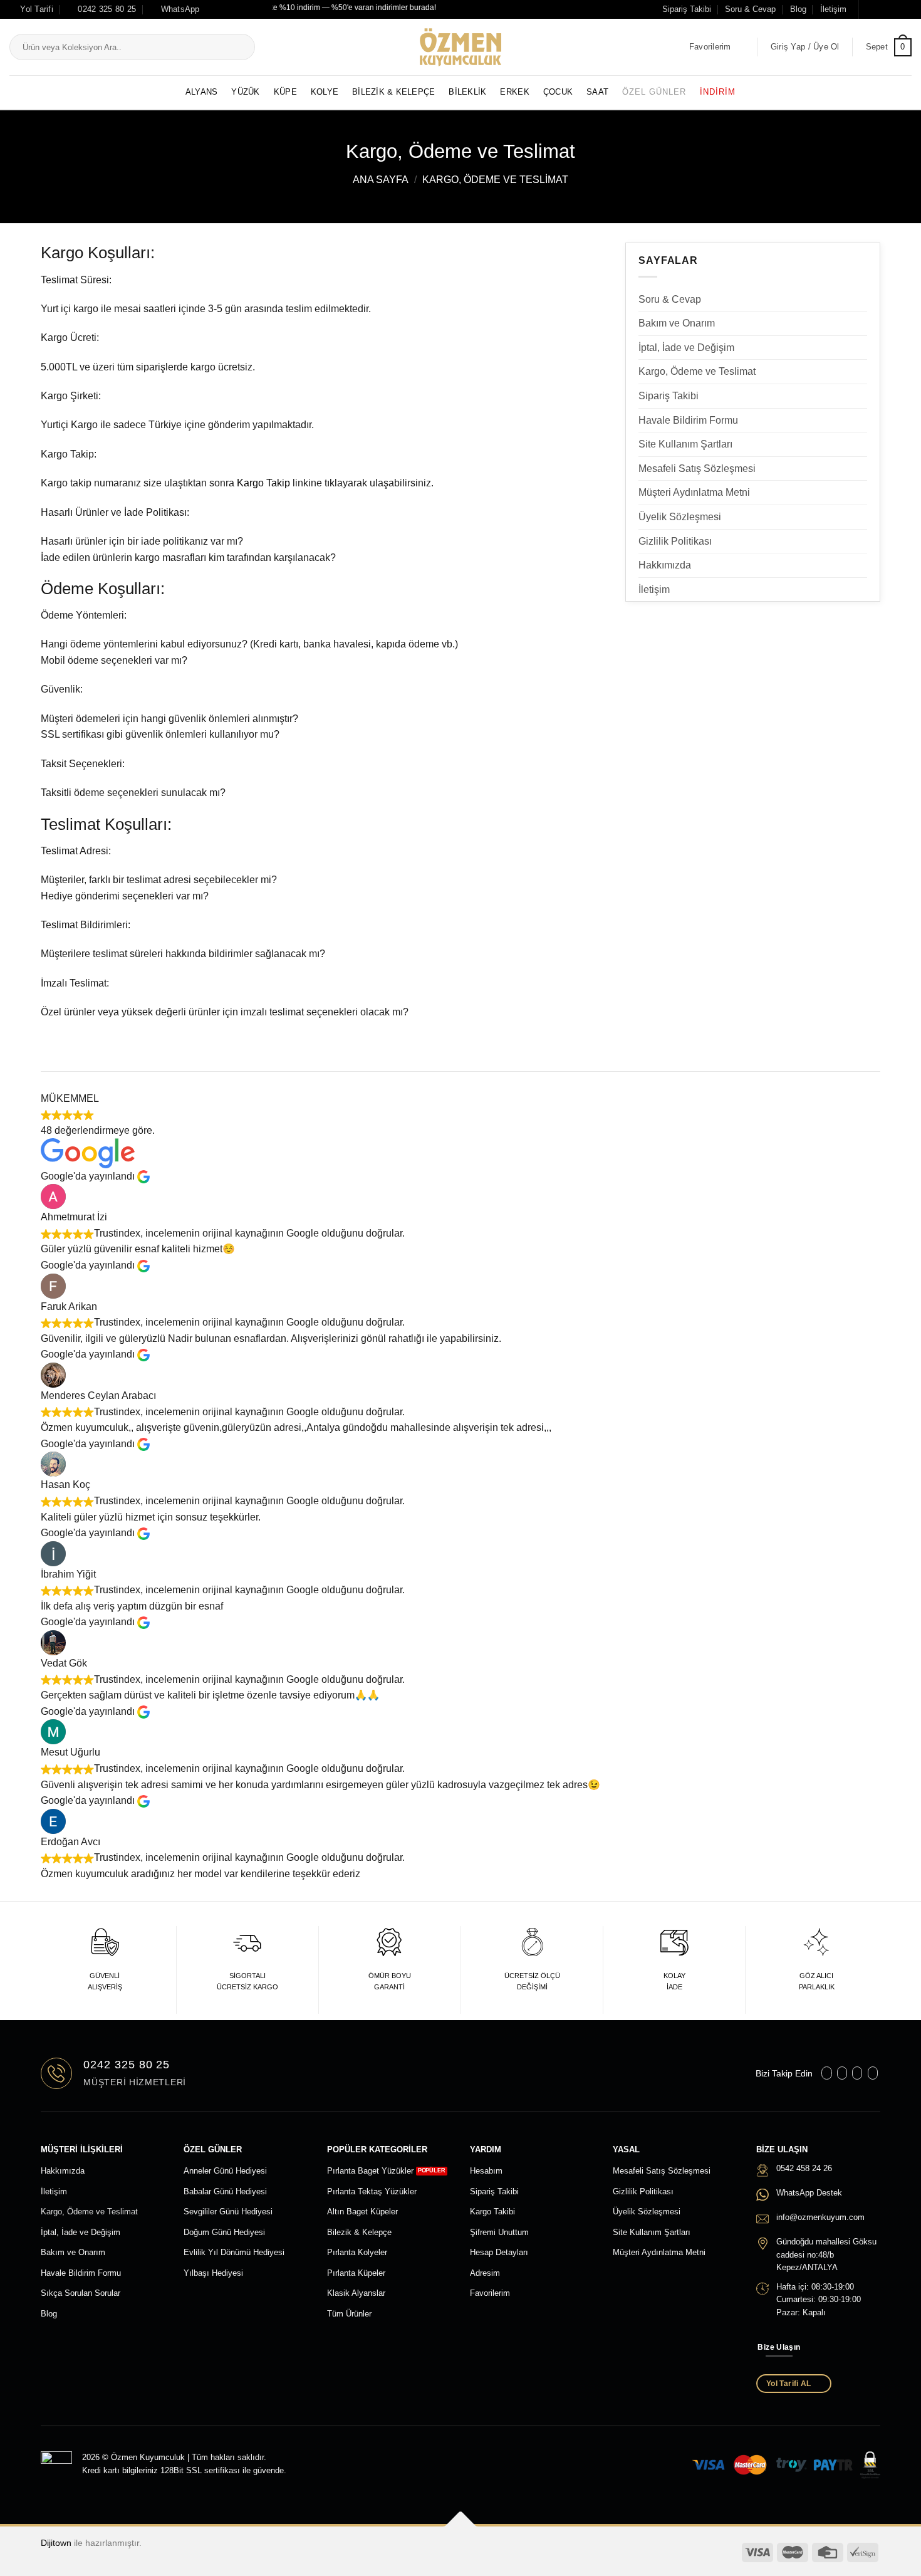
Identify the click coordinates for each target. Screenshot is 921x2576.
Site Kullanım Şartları (685, 444)
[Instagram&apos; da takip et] (882, 9)
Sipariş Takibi (687, 9)
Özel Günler (654, 92)
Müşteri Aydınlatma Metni (694, 492)
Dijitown (56, 2543)
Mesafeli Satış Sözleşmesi (697, 469)
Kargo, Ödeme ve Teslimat (697, 371)
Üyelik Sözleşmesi (680, 517)
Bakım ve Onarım (677, 323)
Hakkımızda (665, 565)
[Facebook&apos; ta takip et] (870, 9)
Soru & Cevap (750, 9)
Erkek (514, 92)
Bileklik (467, 92)
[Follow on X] (893, 9)
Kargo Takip (263, 483)
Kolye (325, 92)
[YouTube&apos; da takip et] (905, 9)
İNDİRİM (718, 92)
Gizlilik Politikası (675, 541)
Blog (798, 9)
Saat (597, 92)
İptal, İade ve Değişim (686, 348)
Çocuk (558, 92)
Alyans (202, 92)
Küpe (285, 92)
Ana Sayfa (381, 180)
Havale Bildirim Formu (688, 420)
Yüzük (245, 92)
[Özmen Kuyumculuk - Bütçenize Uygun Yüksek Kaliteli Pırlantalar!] (460, 47)
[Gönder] (243, 48)
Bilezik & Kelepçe (393, 92)
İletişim (833, 9)
